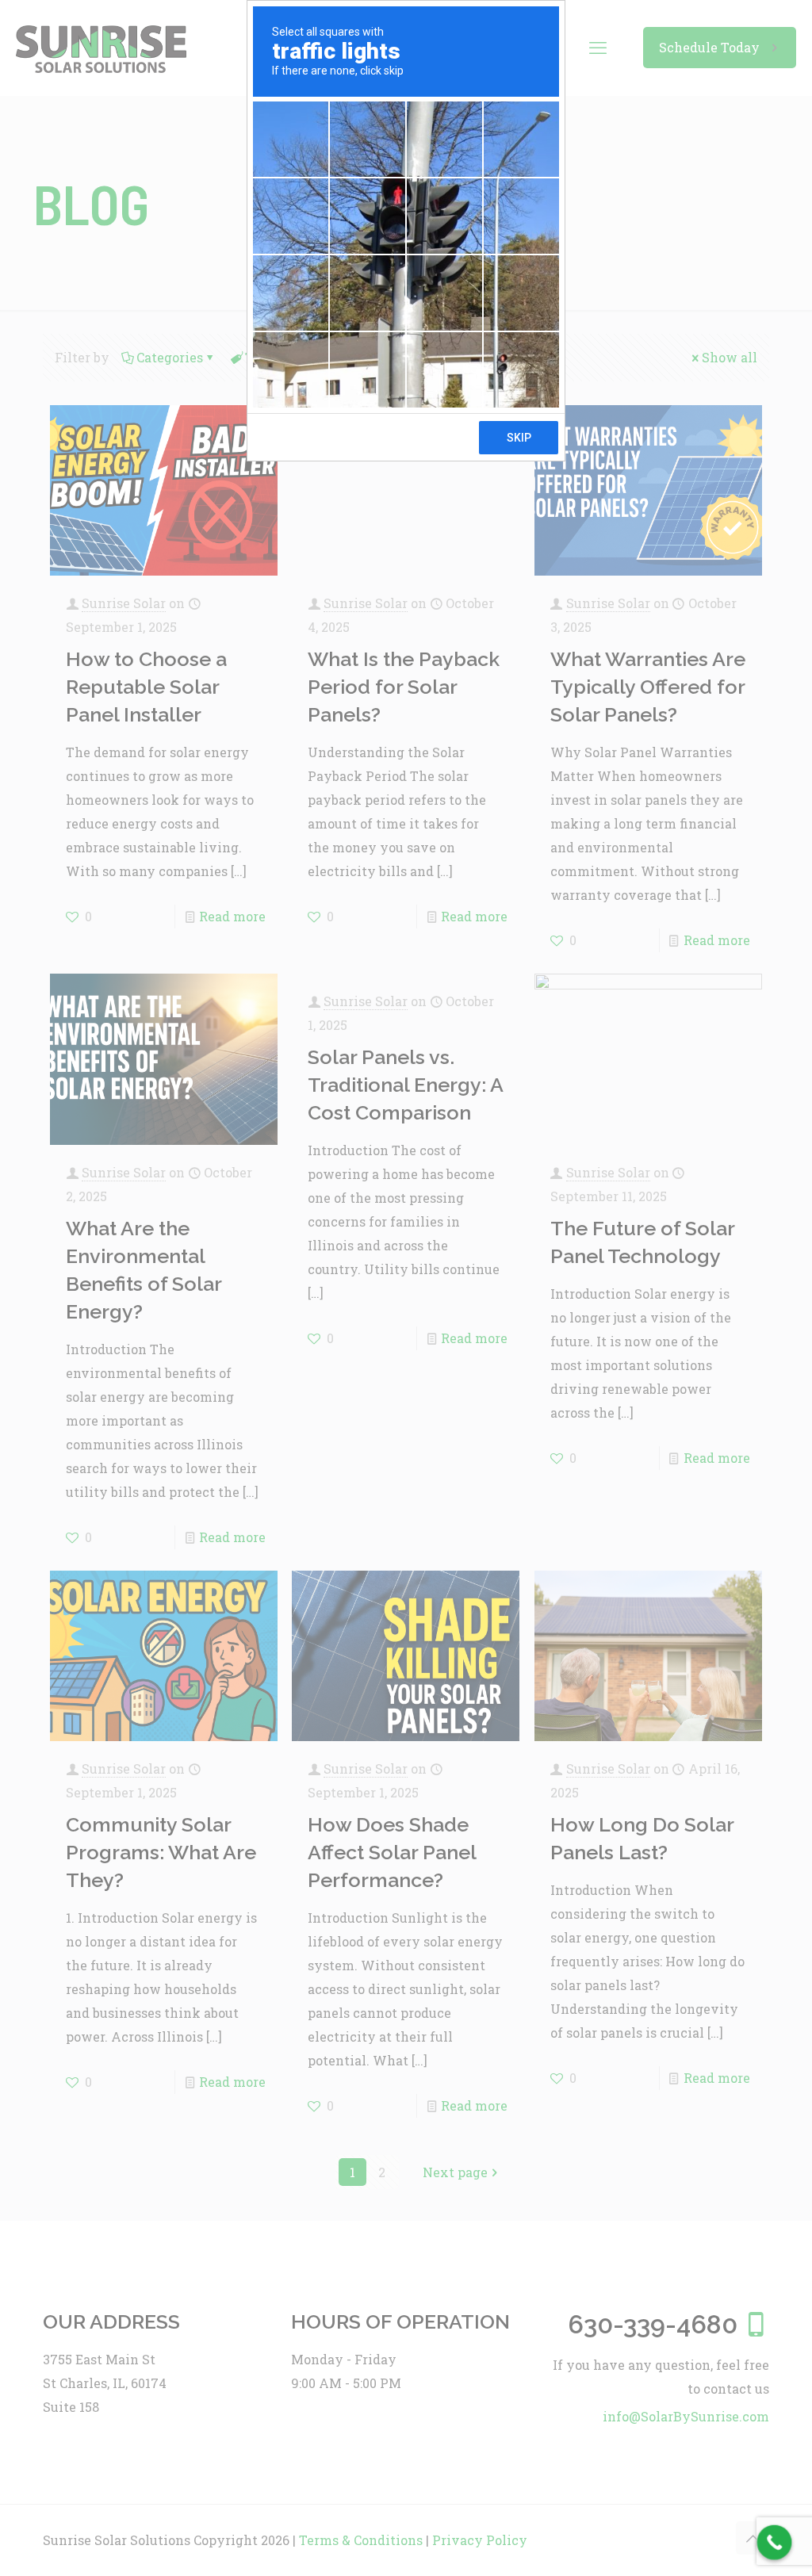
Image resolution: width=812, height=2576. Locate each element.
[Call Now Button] (775, 2543)
